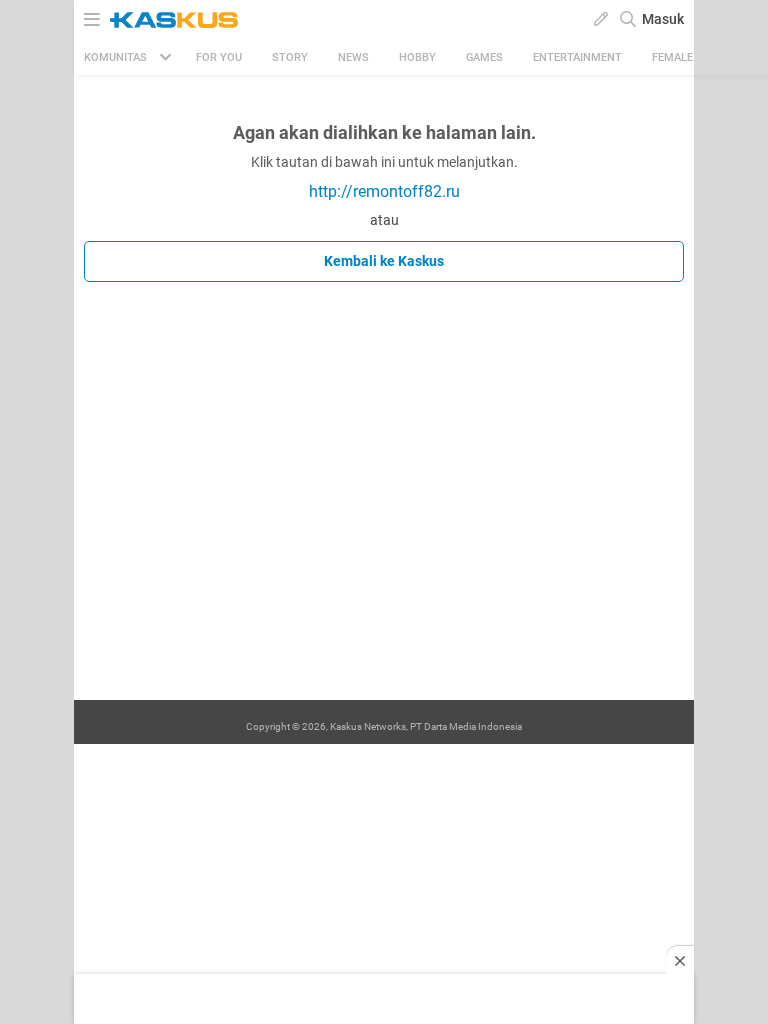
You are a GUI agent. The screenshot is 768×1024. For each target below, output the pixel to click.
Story (290, 57)
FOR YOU (219, 57)
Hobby (417, 57)
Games (484, 57)
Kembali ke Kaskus (384, 261)
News (353, 57)
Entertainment (577, 57)
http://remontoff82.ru (384, 191)
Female (672, 57)
